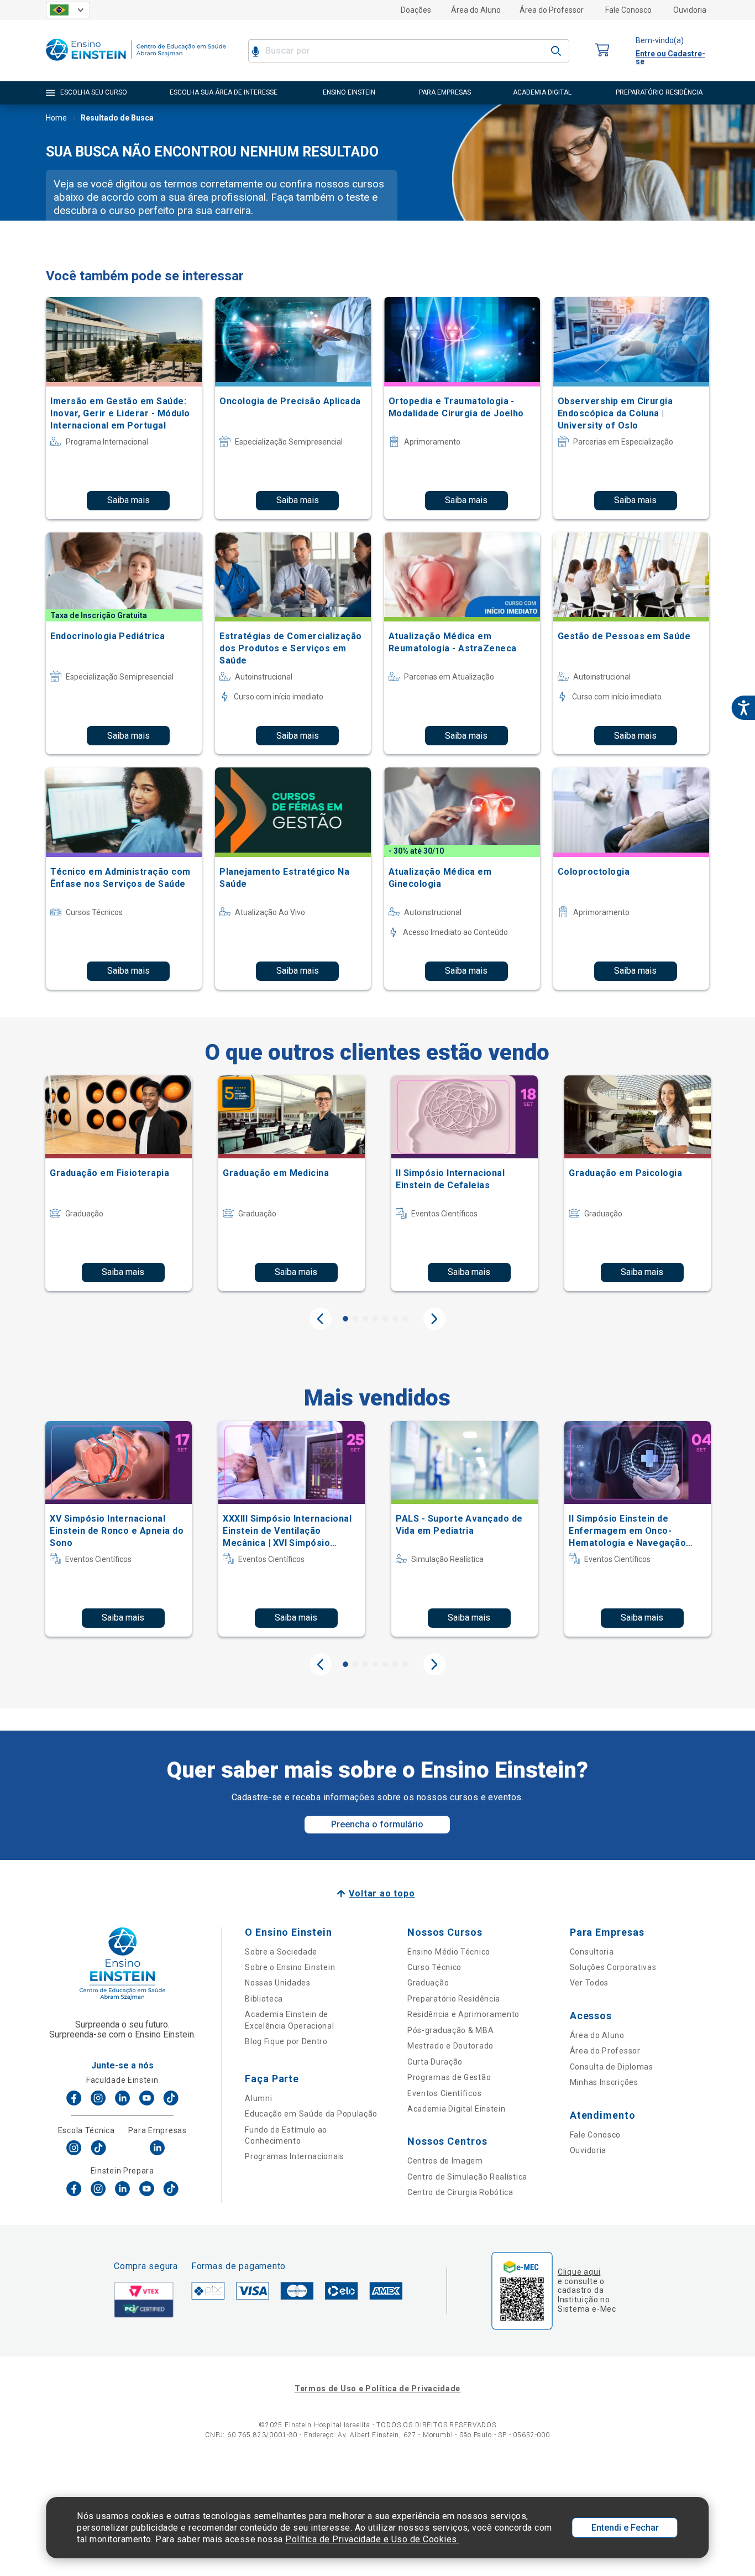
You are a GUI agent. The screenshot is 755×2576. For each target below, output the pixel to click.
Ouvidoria (690, 10)
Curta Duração (435, 2062)
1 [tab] (345, 1319)
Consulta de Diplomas (612, 2067)
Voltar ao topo (382, 1893)
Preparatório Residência (454, 1999)
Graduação (428, 1983)
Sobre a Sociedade (281, 1952)
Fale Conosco (628, 10)
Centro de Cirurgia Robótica (460, 2192)
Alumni (258, 2098)
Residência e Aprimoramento (463, 2014)
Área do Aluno (476, 10)
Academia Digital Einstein (457, 2109)
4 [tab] (375, 1319)
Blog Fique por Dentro (286, 2041)
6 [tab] (395, 1319)
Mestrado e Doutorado (450, 2046)
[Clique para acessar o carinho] (602, 51)
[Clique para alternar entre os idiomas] (68, 10)
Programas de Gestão (449, 2077)
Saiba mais (129, 500)
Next (434, 1319)
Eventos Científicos (444, 2093)
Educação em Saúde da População (311, 2114)
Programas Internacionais (295, 2156)
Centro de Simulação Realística (467, 2177)
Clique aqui (579, 2272)
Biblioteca (264, 1999)
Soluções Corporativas (613, 1967)
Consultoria (592, 1952)
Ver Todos (589, 1983)
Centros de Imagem (445, 2161)
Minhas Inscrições (604, 2082)
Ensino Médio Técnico (449, 1952)
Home (56, 118)
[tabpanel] (119, 1183)
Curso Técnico (434, 1967)
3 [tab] (365, 1319)
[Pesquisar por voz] (256, 51)
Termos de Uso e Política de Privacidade (377, 2389)
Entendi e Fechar (625, 2528)
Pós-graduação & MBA (450, 2030)
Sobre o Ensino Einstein (290, 1967)
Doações (416, 10)
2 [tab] (355, 1319)
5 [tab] (385, 1319)
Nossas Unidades (278, 1983)
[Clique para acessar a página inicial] (136, 63)
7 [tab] (405, 1319)
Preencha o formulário (377, 1824)
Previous (321, 1319)
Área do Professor (552, 10)
